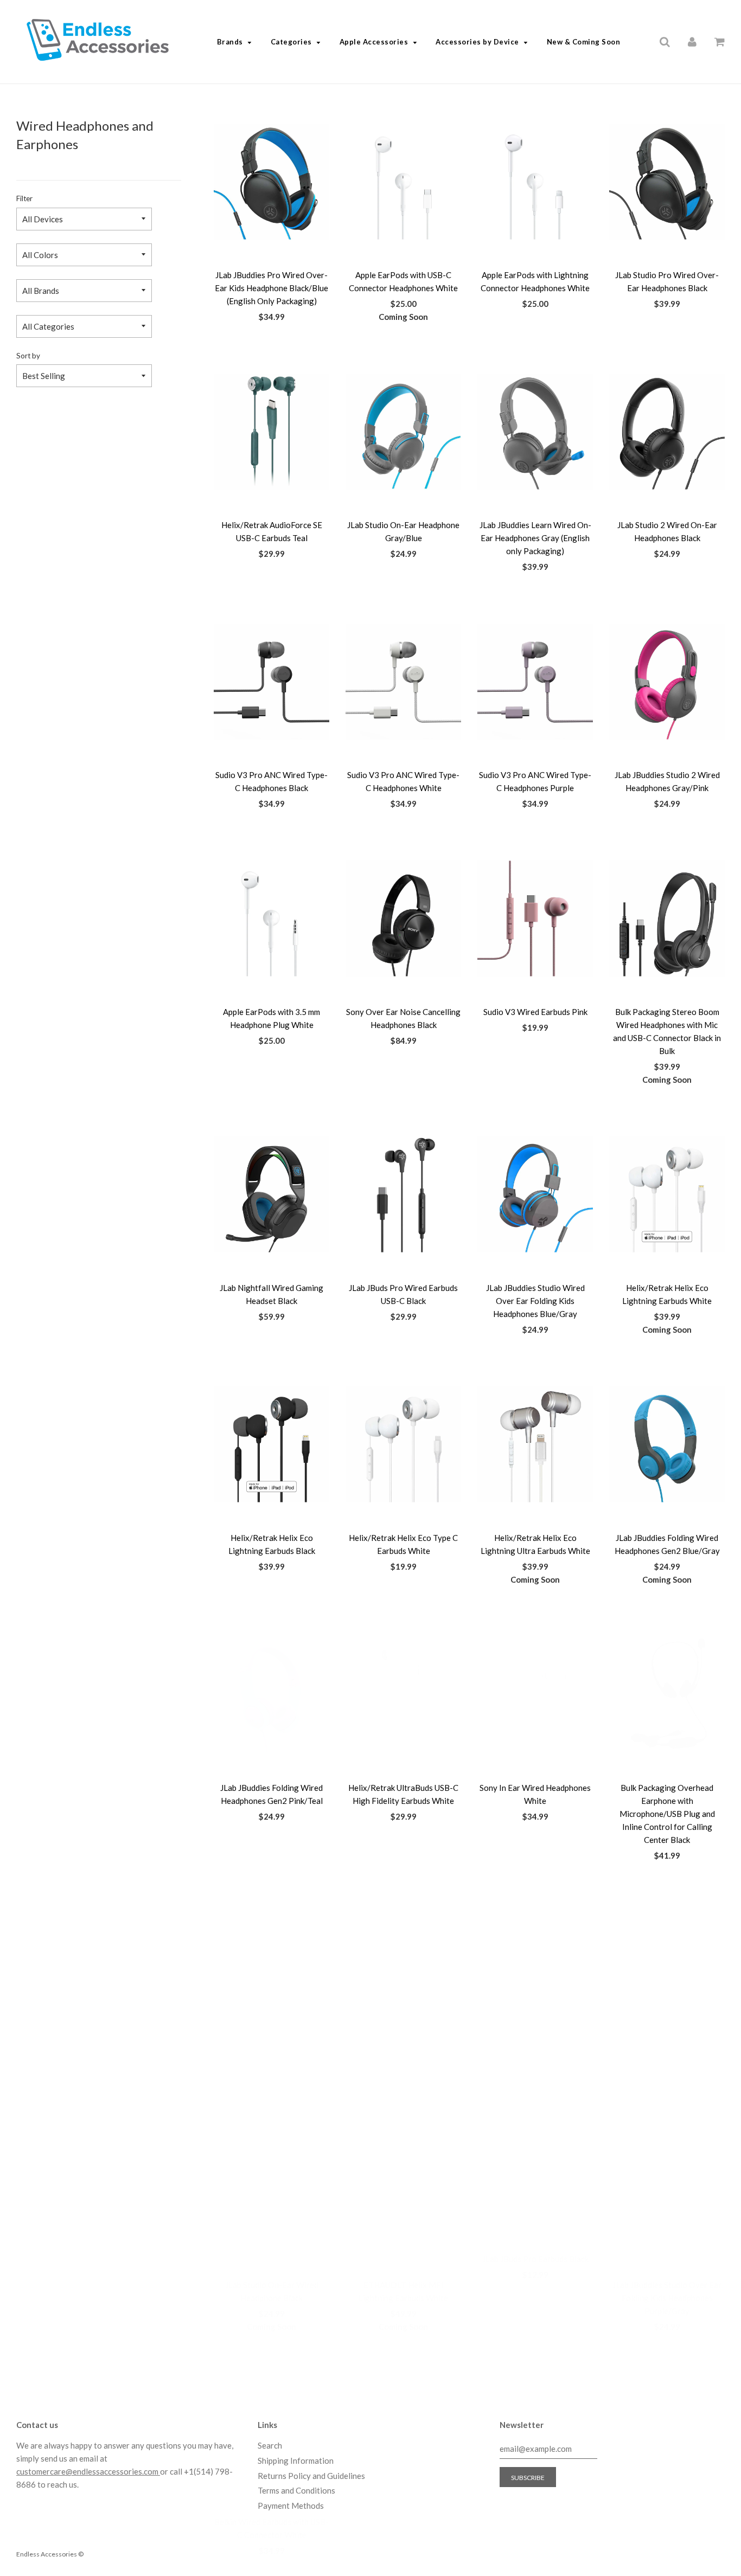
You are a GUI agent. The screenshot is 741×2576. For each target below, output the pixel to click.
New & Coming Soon (584, 42)
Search (270, 2445)
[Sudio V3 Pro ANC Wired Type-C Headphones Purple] (535, 682)
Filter (24, 198)
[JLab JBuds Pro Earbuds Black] (535, 1970)
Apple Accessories (374, 42)
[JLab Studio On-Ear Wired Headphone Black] (272, 1970)
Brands (230, 42)
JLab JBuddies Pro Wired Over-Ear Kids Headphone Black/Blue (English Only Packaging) (272, 288)
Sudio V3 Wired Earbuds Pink (535, 1012)
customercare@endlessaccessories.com (88, 2471)
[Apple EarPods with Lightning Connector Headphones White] (535, 182)
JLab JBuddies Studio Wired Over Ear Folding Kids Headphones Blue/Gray (535, 1301)
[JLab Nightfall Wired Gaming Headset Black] (272, 1194)
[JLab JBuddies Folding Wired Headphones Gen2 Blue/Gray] (667, 1444)
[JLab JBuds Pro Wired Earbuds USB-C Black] (403, 1194)
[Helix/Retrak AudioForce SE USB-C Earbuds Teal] (272, 432)
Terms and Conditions (296, 2490)
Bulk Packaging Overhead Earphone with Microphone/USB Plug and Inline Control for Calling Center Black (667, 1814)
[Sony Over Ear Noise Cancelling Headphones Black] (403, 918)
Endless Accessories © (50, 2554)
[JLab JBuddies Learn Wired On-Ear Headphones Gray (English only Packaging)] (535, 432)
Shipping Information (296, 2461)
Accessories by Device (477, 42)
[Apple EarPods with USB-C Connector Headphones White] (403, 182)
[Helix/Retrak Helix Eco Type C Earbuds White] (403, 1444)
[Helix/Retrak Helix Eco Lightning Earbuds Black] (272, 1444)
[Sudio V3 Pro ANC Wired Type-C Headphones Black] (272, 682)
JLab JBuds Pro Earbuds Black (535, 2064)
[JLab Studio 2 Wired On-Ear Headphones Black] (667, 432)
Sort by (28, 356)
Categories (291, 42)
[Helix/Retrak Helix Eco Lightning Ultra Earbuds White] (535, 1444)
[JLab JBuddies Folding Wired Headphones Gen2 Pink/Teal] (272, 1694)
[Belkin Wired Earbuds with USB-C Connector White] (272, 2220)
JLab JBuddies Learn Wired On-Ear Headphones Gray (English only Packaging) (535, 538)
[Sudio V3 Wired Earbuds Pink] (535, 918)
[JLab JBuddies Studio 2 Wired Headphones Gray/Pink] (667, 682)
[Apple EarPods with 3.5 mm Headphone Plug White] (272, 918)
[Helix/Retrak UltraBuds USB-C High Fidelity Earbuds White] (403, 1694)
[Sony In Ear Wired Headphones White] (535, 1694)
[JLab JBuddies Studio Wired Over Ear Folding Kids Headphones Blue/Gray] (535, 1194)
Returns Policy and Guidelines (311, 2476)
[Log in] (692, 41)
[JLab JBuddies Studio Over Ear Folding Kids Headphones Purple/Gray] (667, 1970)
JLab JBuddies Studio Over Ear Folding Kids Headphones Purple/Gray (667, 2077)
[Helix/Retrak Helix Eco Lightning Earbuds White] (667, 1194)
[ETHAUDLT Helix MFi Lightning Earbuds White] (403, 1970)
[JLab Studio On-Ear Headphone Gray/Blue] (403, 432)
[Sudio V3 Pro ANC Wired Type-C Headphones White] (403, 682)
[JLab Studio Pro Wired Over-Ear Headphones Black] (667, 182)
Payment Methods (291, 2506)
